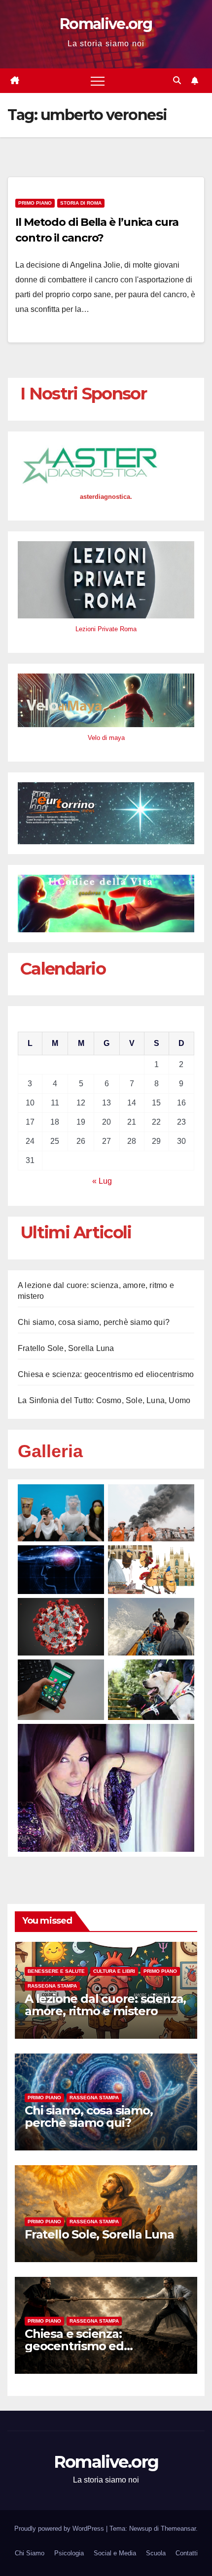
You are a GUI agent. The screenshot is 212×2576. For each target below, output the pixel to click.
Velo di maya (106, 738)
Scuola (156, 2553)
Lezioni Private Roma (106, 629)
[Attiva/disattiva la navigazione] (98, 81)
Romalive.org (106, 24)
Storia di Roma (81, 203)
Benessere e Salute (56, 1971)
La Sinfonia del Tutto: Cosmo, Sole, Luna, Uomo (104, 1400)
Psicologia (69, 2553)
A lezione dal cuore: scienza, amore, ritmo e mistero (105, 2005)
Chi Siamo (30, 2553)
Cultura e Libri (114, 1971)
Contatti (187, 2553)
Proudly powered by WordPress (60, 2529)
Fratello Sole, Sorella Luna (66, 1348)
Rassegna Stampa (52, 1986)
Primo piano (35, 203)
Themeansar (178, 2529)
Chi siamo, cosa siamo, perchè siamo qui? (94, 1322)
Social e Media (115, 2553)
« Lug (102, 1181)
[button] (177, 80)
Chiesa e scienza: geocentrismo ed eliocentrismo (106, 1374)
